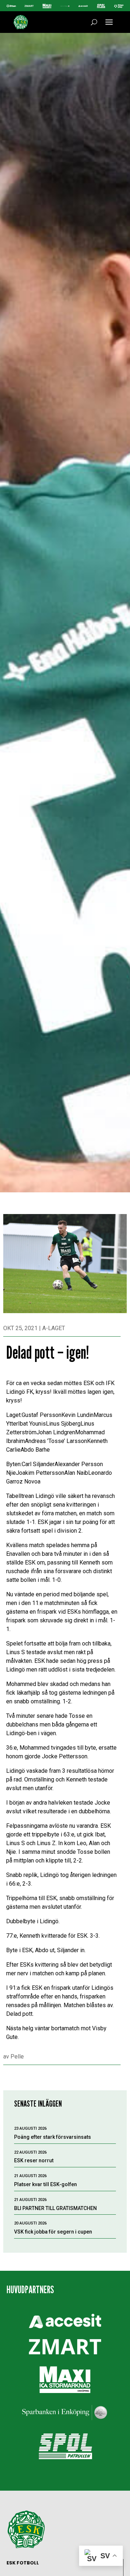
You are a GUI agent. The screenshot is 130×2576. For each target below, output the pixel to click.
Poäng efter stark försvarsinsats (53, 2137)
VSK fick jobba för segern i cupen (53, 2232)
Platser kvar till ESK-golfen (45, 2184)
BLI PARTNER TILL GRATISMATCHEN (55, 2208)
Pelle (17, 2056)
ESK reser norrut (34, 2160)
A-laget (54, 1328)
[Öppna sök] (94, 22)
